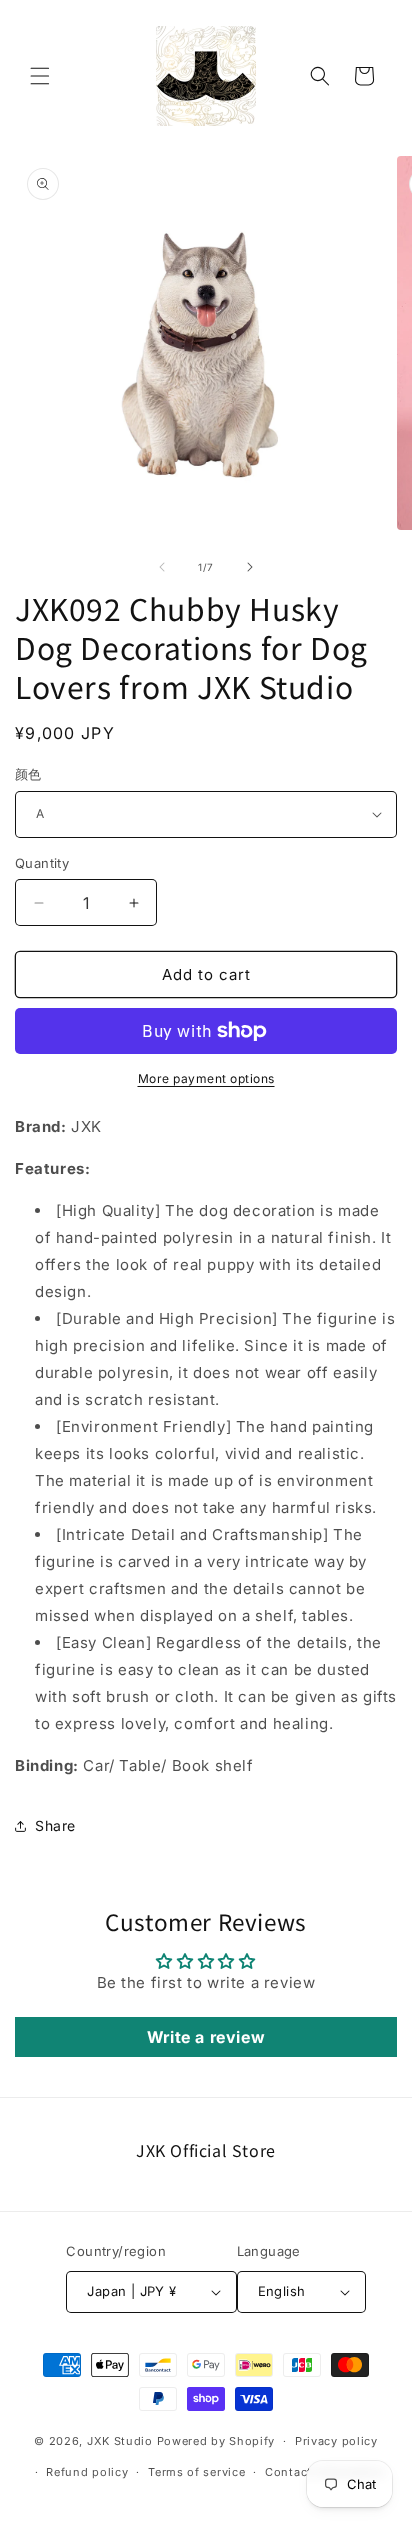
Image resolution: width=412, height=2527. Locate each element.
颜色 (28, 774)
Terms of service (196, 2472)
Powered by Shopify (216, 2441)
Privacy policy (336, 2441)
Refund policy (87, 2472)
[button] (40, 76)
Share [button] (55, 1825)
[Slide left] (162, 567)
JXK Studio (120, 2441)
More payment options (206, 1078)
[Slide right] (250, 567)
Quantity (42, 863)
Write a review (206, 2037)
